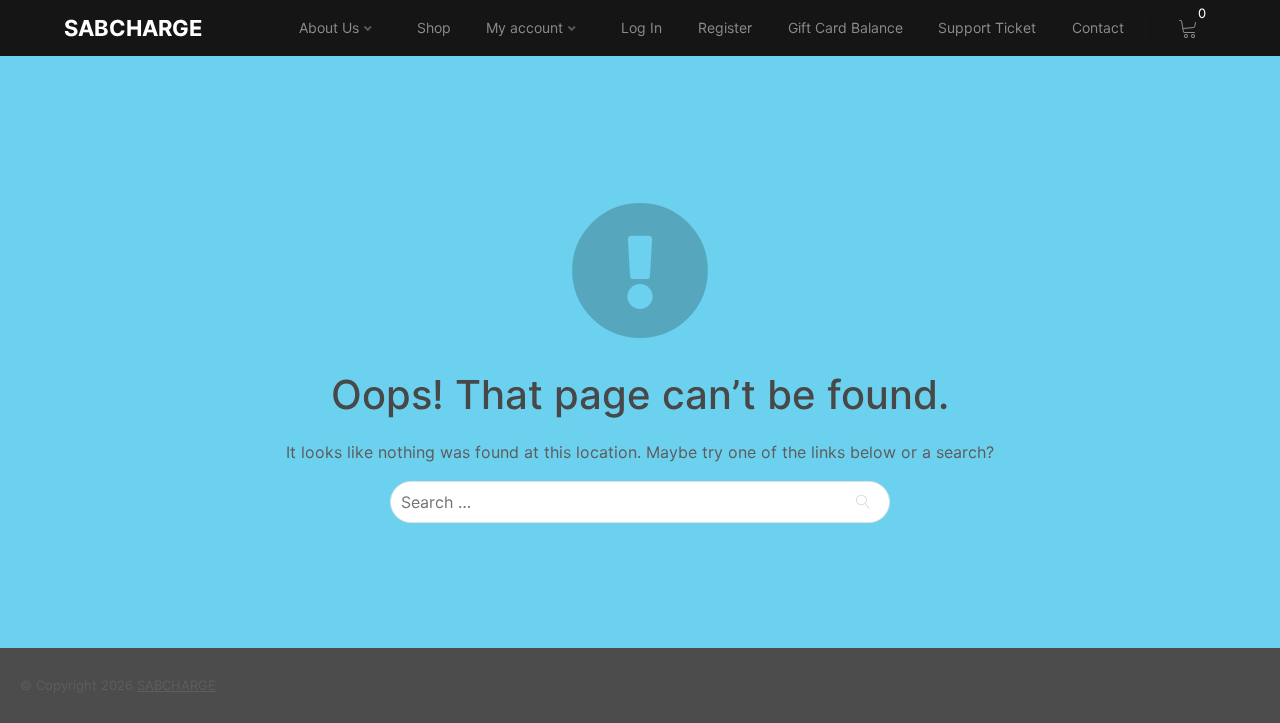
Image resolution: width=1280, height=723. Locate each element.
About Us (329, 27)
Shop (434, 27)
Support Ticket (987, 27)
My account (524, 27)
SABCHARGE (133, 28)
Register (725, 27)
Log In (641, 27)
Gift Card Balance (845, 27)
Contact (1098, 27)
